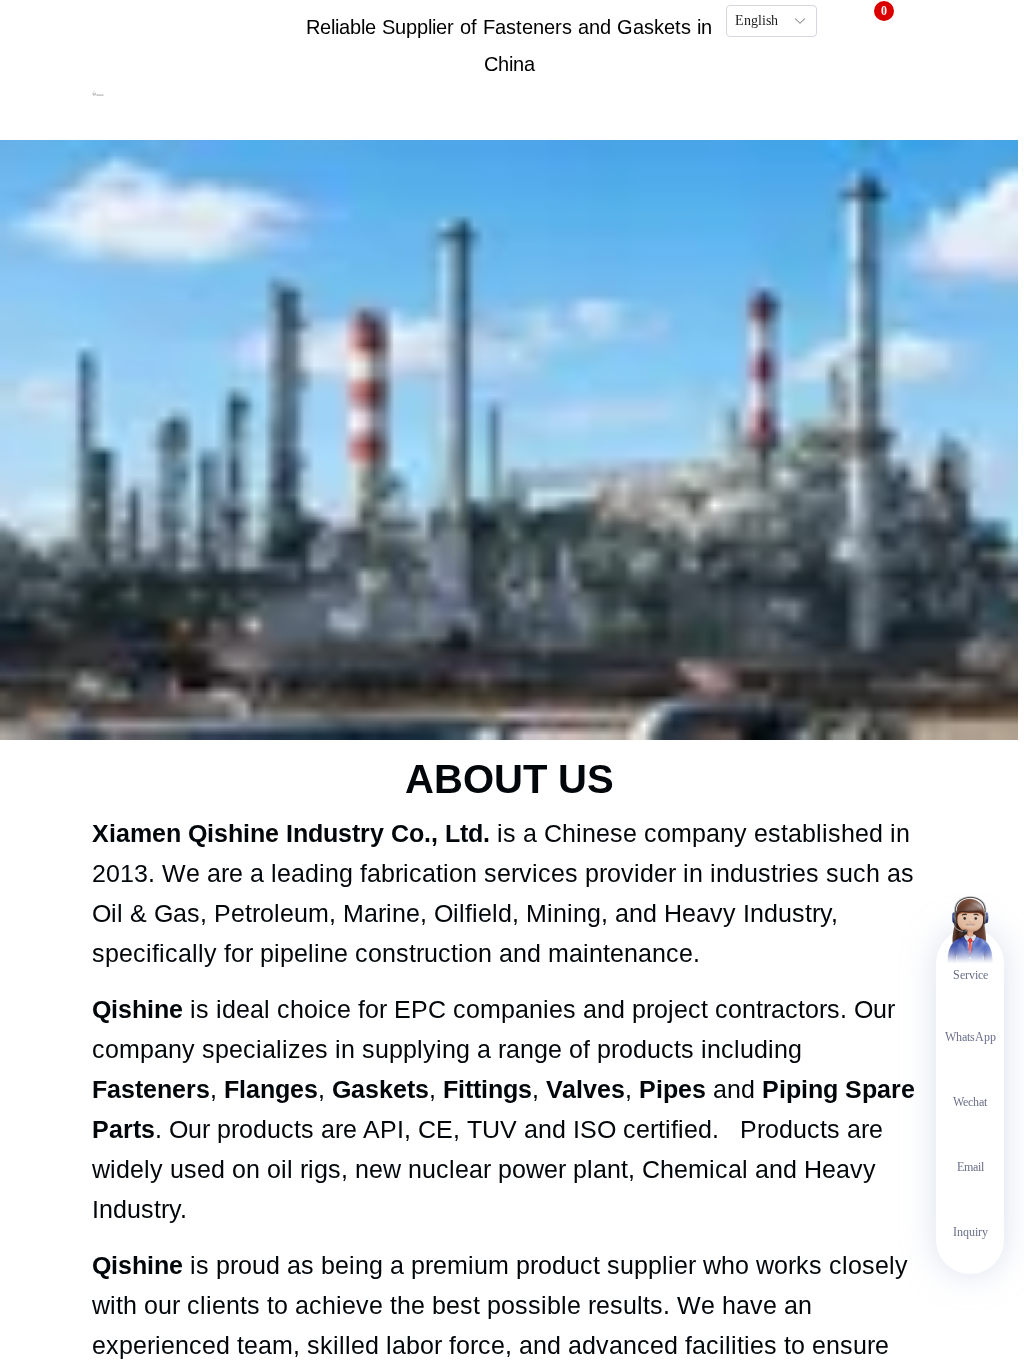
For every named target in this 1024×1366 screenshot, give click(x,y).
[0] (871, 19)
